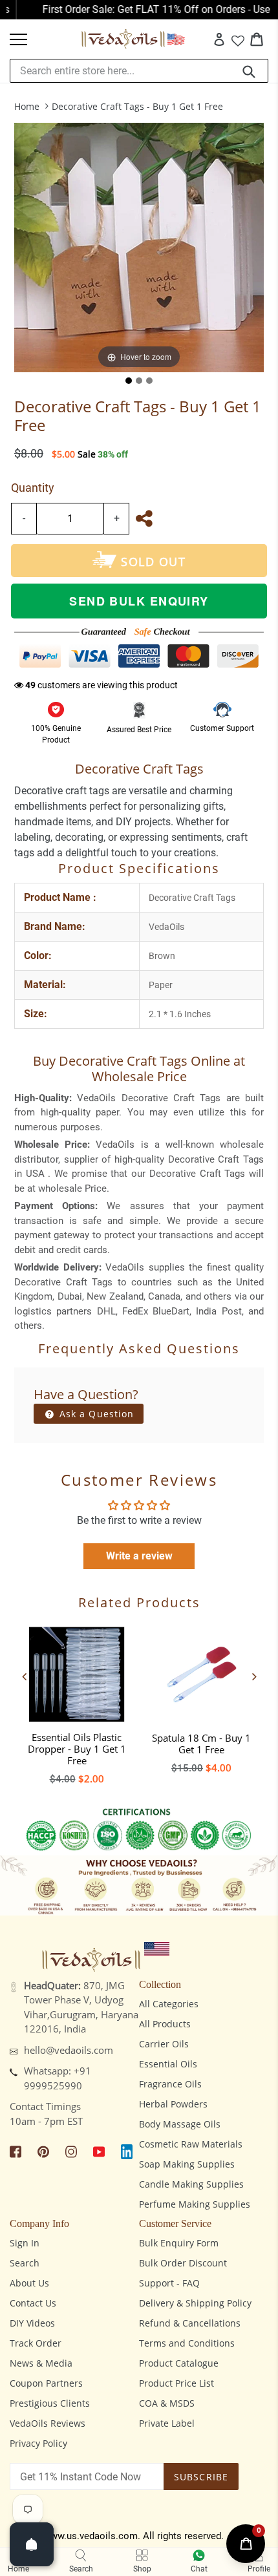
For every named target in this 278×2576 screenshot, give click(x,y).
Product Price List (176, 2383)
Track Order (36, 2343)
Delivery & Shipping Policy (195, 2303)
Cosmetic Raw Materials (191, 2144)
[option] (77, 1702)
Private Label (167, 2423)
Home (27, 106)
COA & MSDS (167, 2403)
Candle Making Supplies (191, 2184)
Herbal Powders (173, 2104)
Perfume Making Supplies (195, 2204)
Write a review (139, 1556)
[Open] (32, 2544)
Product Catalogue (179, 2363)
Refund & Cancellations (190, 2323)
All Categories (169, 2004)
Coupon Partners (46, 2383)
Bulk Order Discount (183, 2263)
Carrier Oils (164, 2044)
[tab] (129, 381)
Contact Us (33, 2303)
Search (25, 2263)
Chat (199, 2569)
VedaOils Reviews (48, 2423)
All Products (165, 2024)
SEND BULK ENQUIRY (139, 601)
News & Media (41, 2363)
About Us (29, 2283)
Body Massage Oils (180, 2124)
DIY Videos (32, 2323)
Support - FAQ (169, 2283)
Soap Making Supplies (187, 2164)
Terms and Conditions (187, 2343)
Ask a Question (95, 1414)
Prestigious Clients (50, 2403)
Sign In (25, 2243)
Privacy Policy (38, 2443)
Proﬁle (259, 2569)
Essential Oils (168, 2064)
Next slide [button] (254, 1676)
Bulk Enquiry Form (179, 2243)
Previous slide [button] (24, 1676)
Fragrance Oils (170, 2084)
